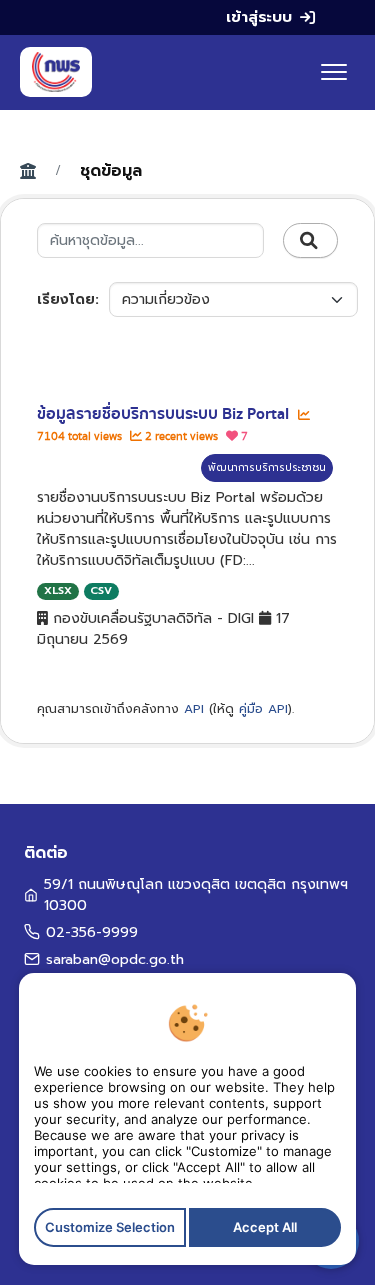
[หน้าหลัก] (56, 72)
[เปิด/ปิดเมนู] (334, 72)
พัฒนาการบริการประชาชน (267, 467)
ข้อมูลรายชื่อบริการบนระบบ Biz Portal (165, 414)
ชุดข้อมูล (111, 171)
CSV (101, 590)
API (194, 709)
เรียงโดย (66, 299)
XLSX (58, 590)
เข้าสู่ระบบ (259, 17)
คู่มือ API (263, 709)
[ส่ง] (310, 241)
